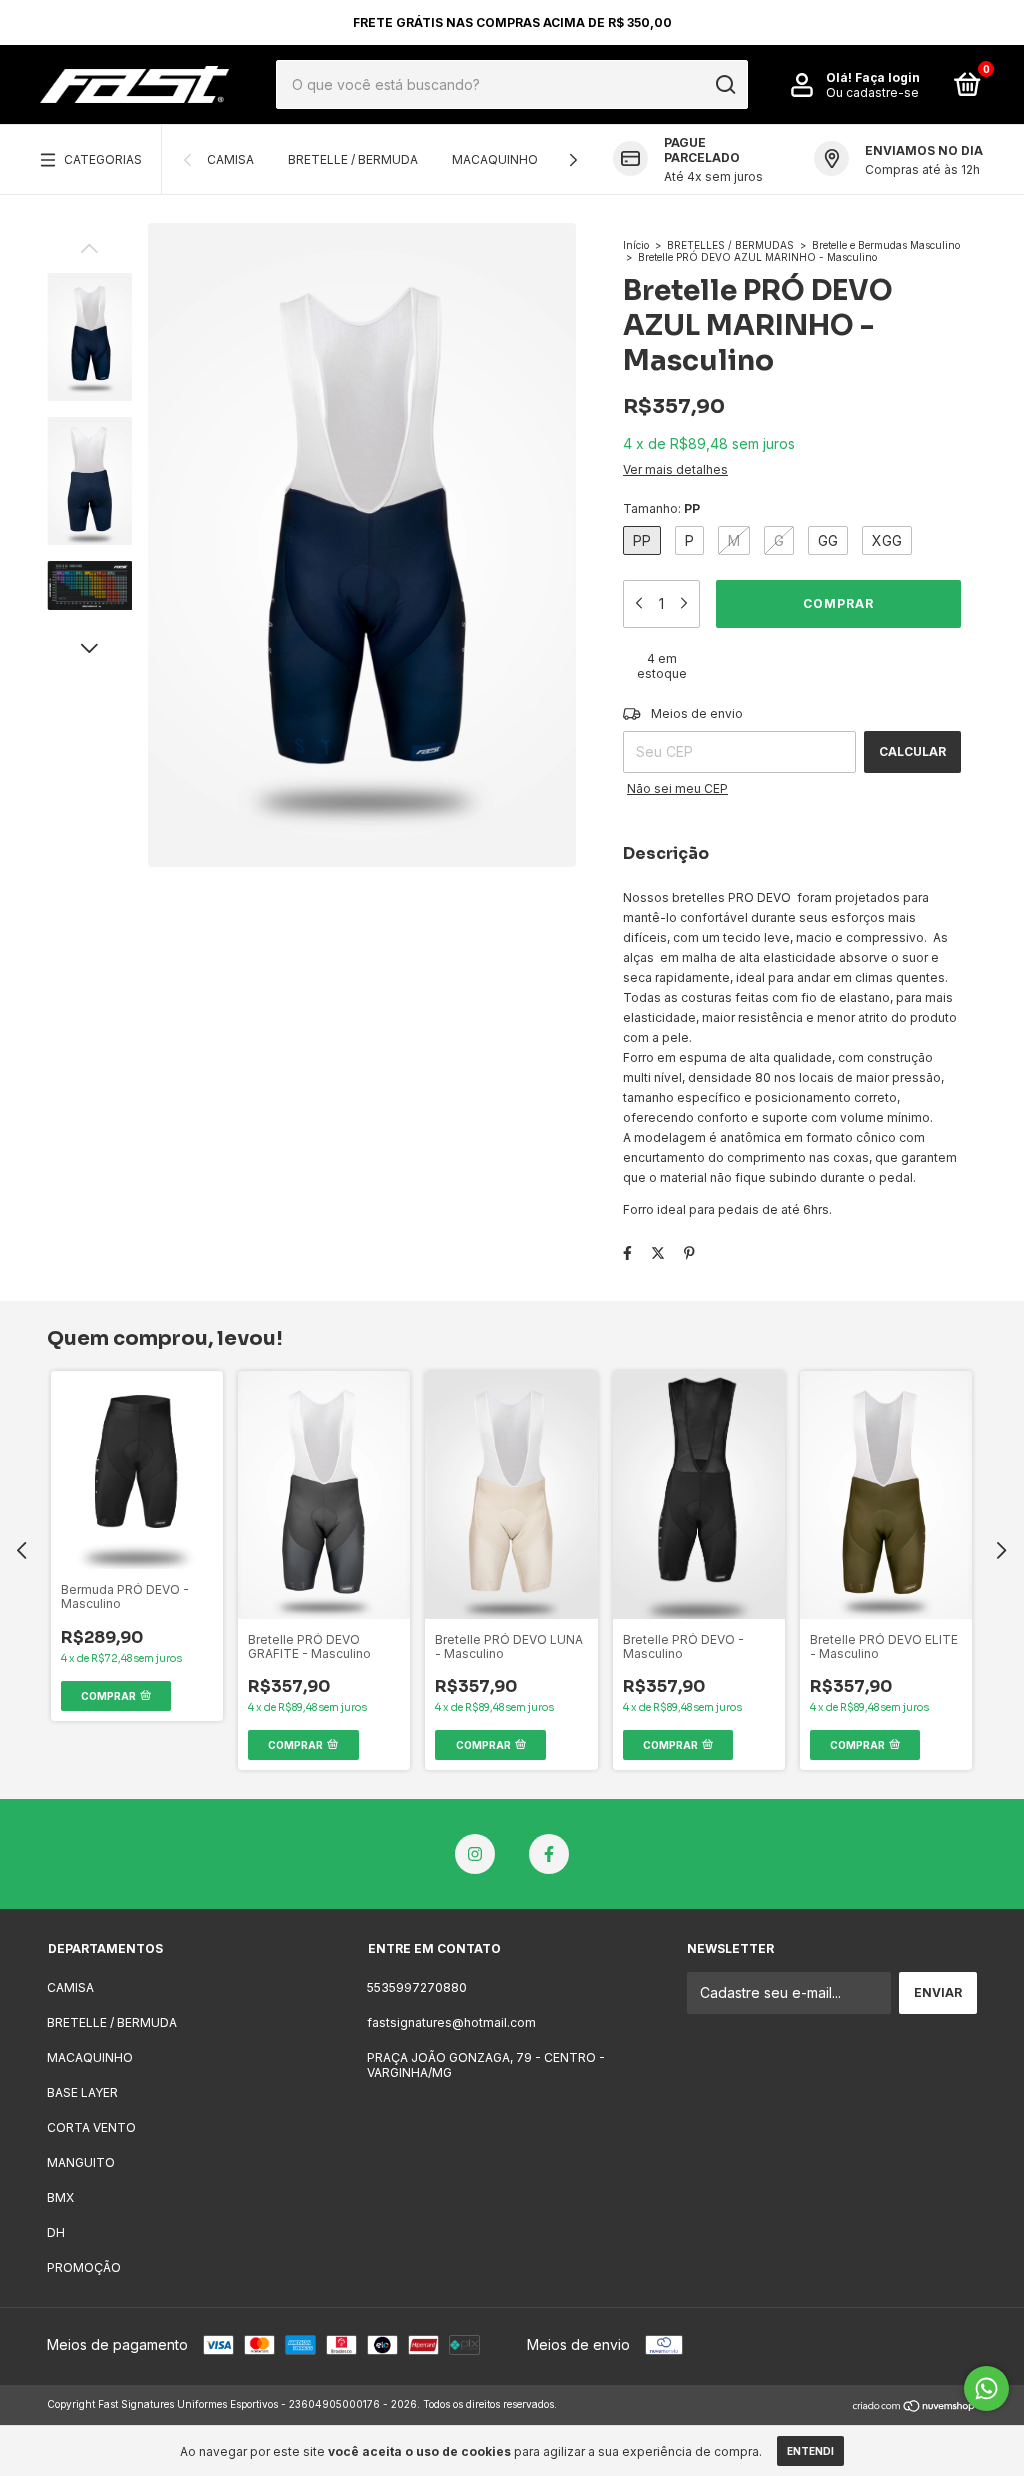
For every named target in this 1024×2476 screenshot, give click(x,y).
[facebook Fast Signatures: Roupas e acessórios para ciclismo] (549, 1854)
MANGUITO (81, 2162)
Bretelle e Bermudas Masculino (886, 245)
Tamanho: (661, 508)
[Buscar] (724, 85)
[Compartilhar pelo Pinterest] (689, 1252)
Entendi (810, 2451)
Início (636, 245)
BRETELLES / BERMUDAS (730, 245)
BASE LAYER (82, 2092)
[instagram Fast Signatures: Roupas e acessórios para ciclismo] (475, 1854)
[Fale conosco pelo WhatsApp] (986, 2388)
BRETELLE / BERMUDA (353, 159)
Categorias (103, 159)
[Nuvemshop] (914, 2406)
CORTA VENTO (91, 2127)
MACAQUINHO (495, 159)
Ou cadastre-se (872, 92)
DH (56, 2232)
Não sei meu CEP (677, 788)
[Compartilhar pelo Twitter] (658, 1252)
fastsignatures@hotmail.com (451, 2022)
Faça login (887, 77)
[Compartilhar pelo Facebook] (627, 1252)
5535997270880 (417, 1987)
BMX (60, 2197)
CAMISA (230, 159)
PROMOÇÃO (84, 2267)
